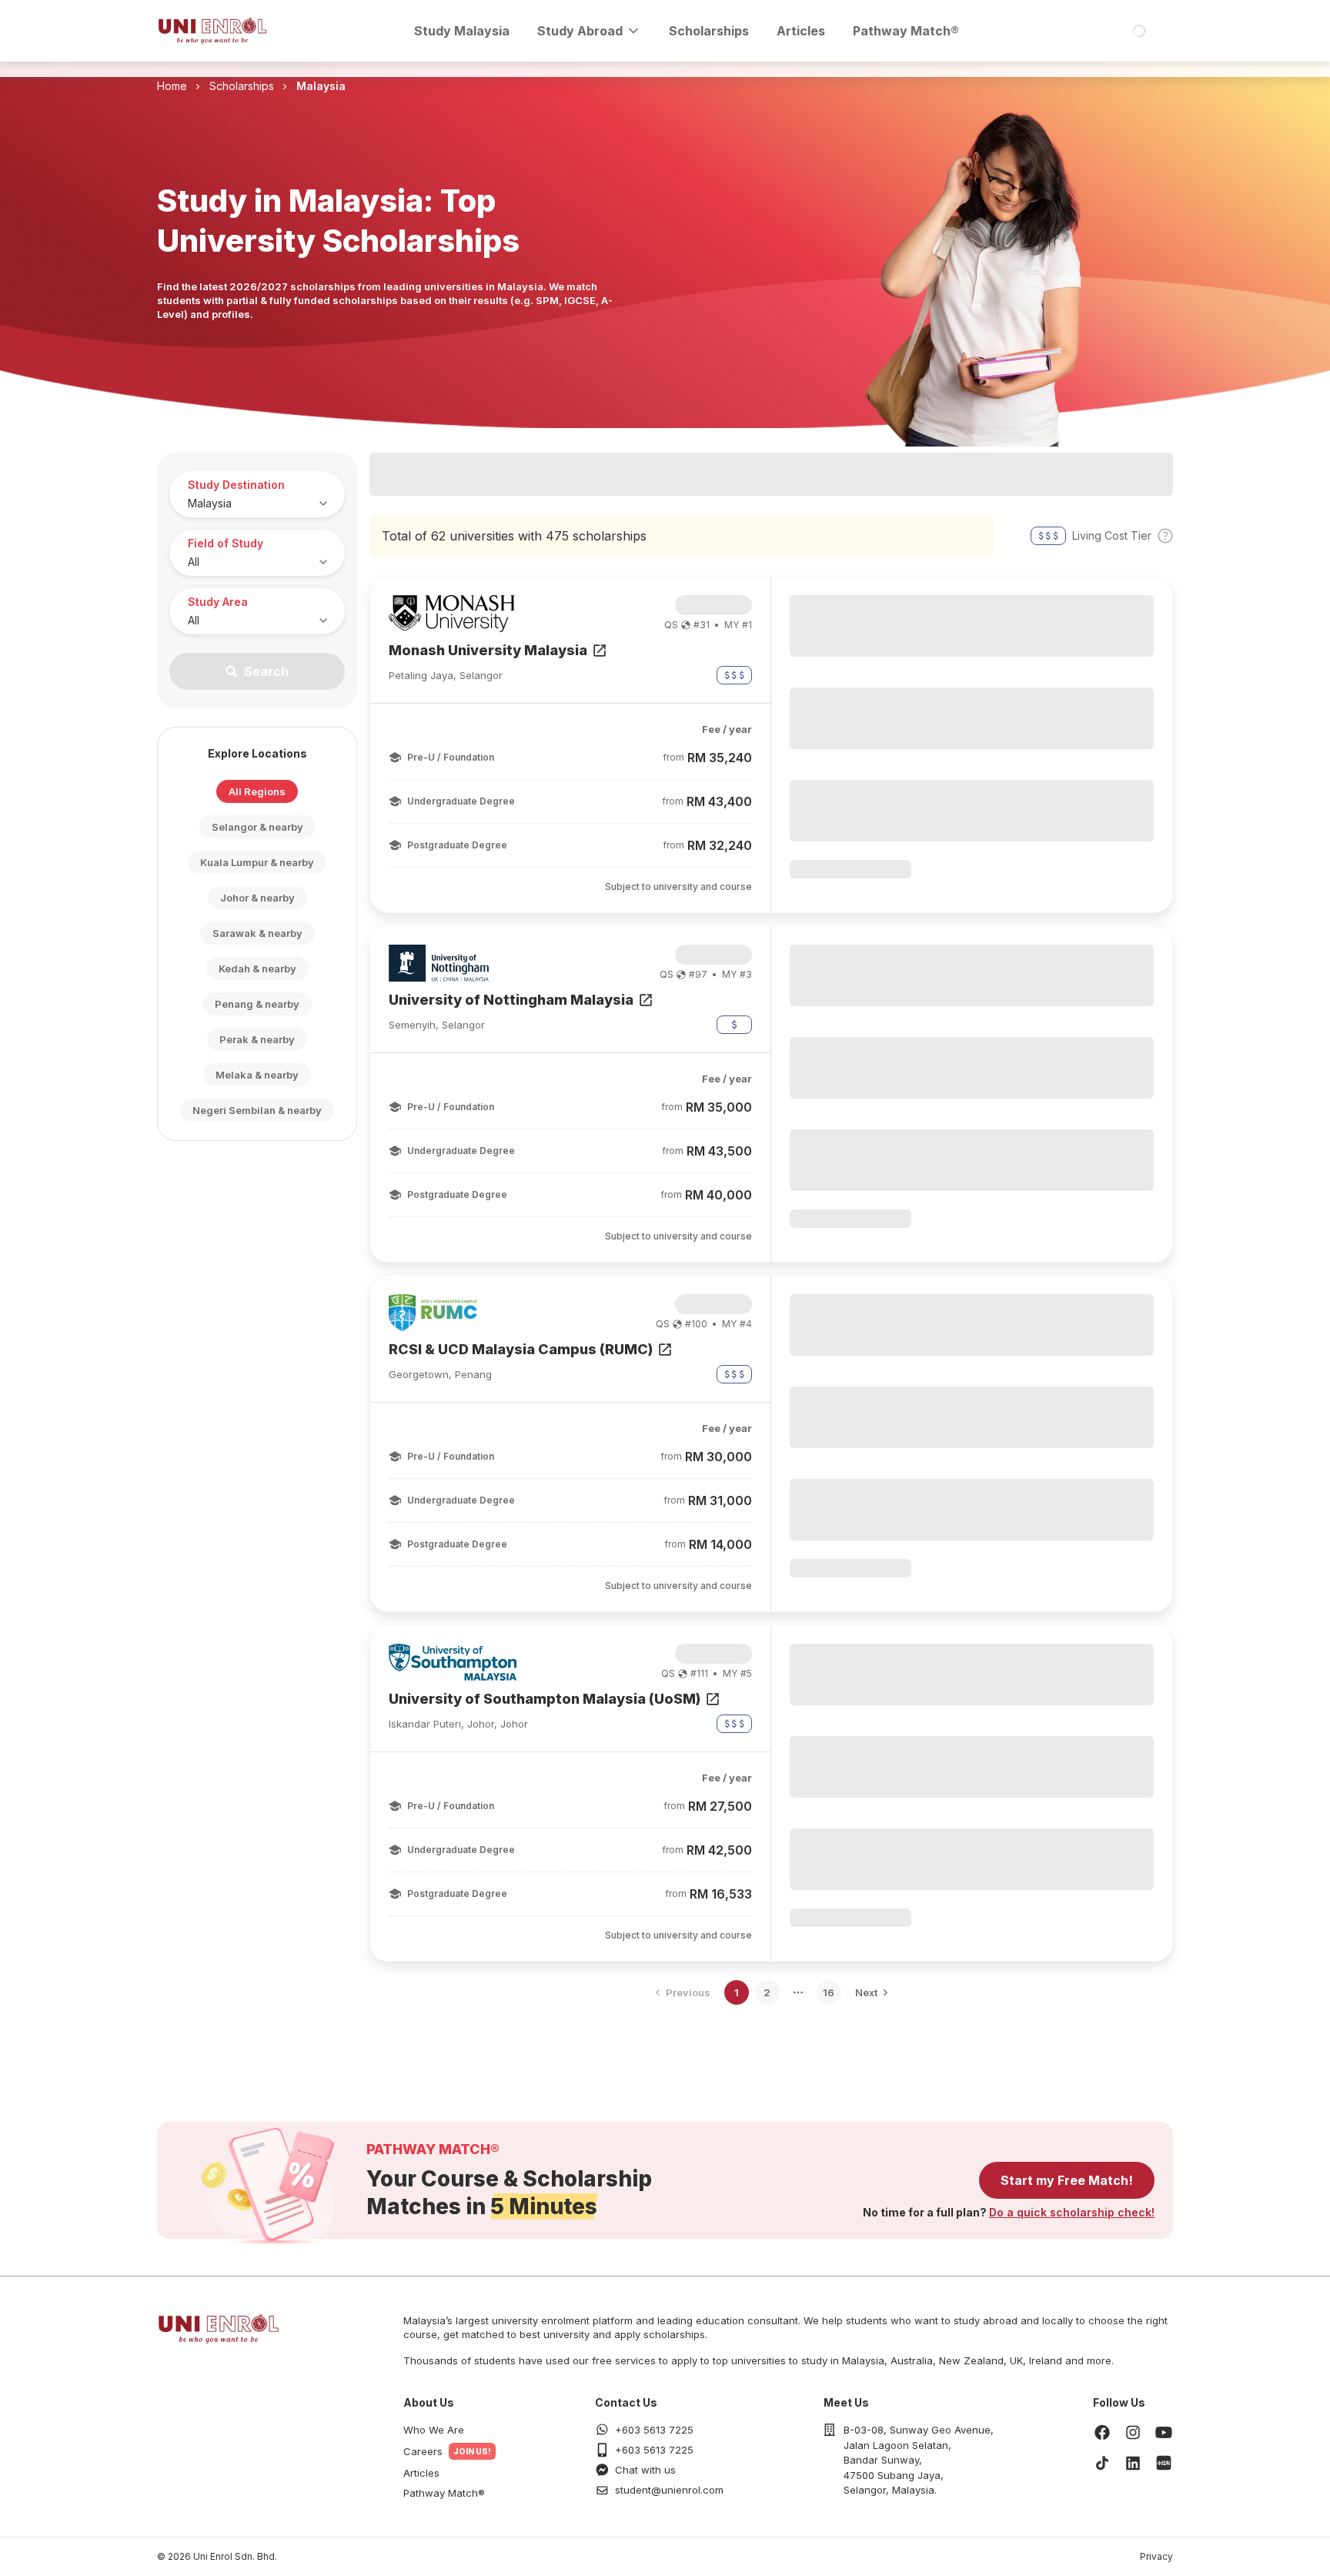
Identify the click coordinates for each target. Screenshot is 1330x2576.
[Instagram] (1133, 2432)
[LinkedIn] (1133, 2463)
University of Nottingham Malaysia (511, 1000)
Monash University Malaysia (488, 650)
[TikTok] (1102, 2463)
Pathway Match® (906, 31)
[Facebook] (1102, 2432)
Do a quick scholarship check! (1072, 2212)
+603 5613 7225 (654, 2430)
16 (829, 1992)
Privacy (1156, 2556)
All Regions (257, 791)
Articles (801, 31)
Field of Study (226, 543)
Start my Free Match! (1067, 2180)
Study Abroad (580, 31)
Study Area (218, 602)
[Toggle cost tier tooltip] (1165, 536)
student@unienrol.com (669, 2490)
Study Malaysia (462, 31)
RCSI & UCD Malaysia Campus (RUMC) (521, 1349)
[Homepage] (212, 31)
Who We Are (434, 2430)
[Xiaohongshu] (1164, 2463)
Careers (423, 2451)
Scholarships (709, 31)
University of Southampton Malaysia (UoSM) (545, 1699)
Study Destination (236, 485)
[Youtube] (1164, 2432)
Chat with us (645, 2470)
